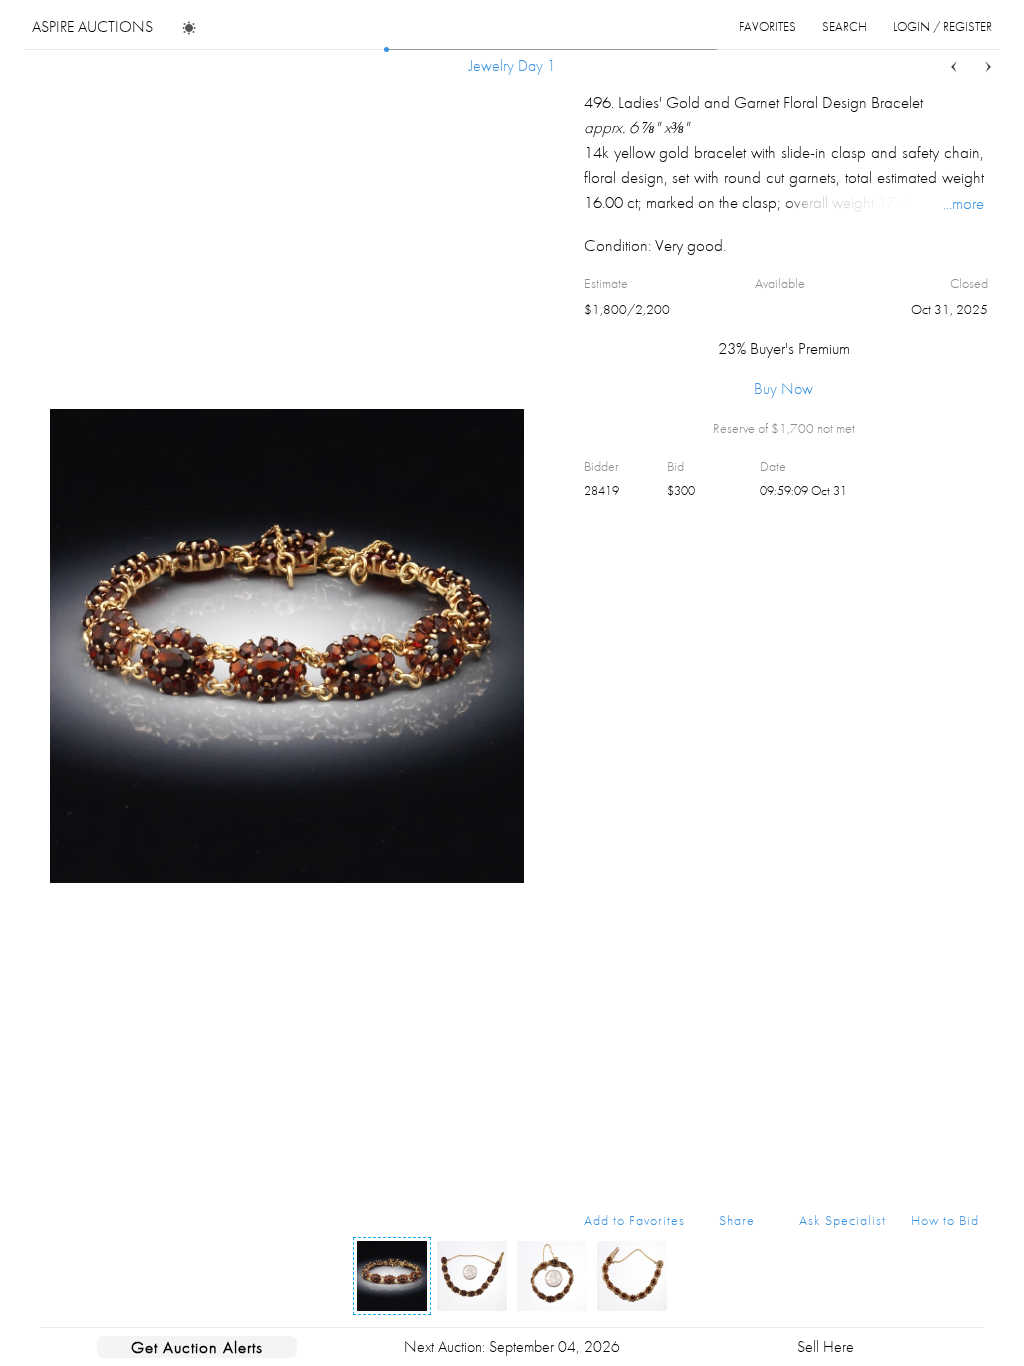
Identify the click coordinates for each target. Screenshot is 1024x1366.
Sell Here (825, 1346)
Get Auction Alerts (197, 1347)
